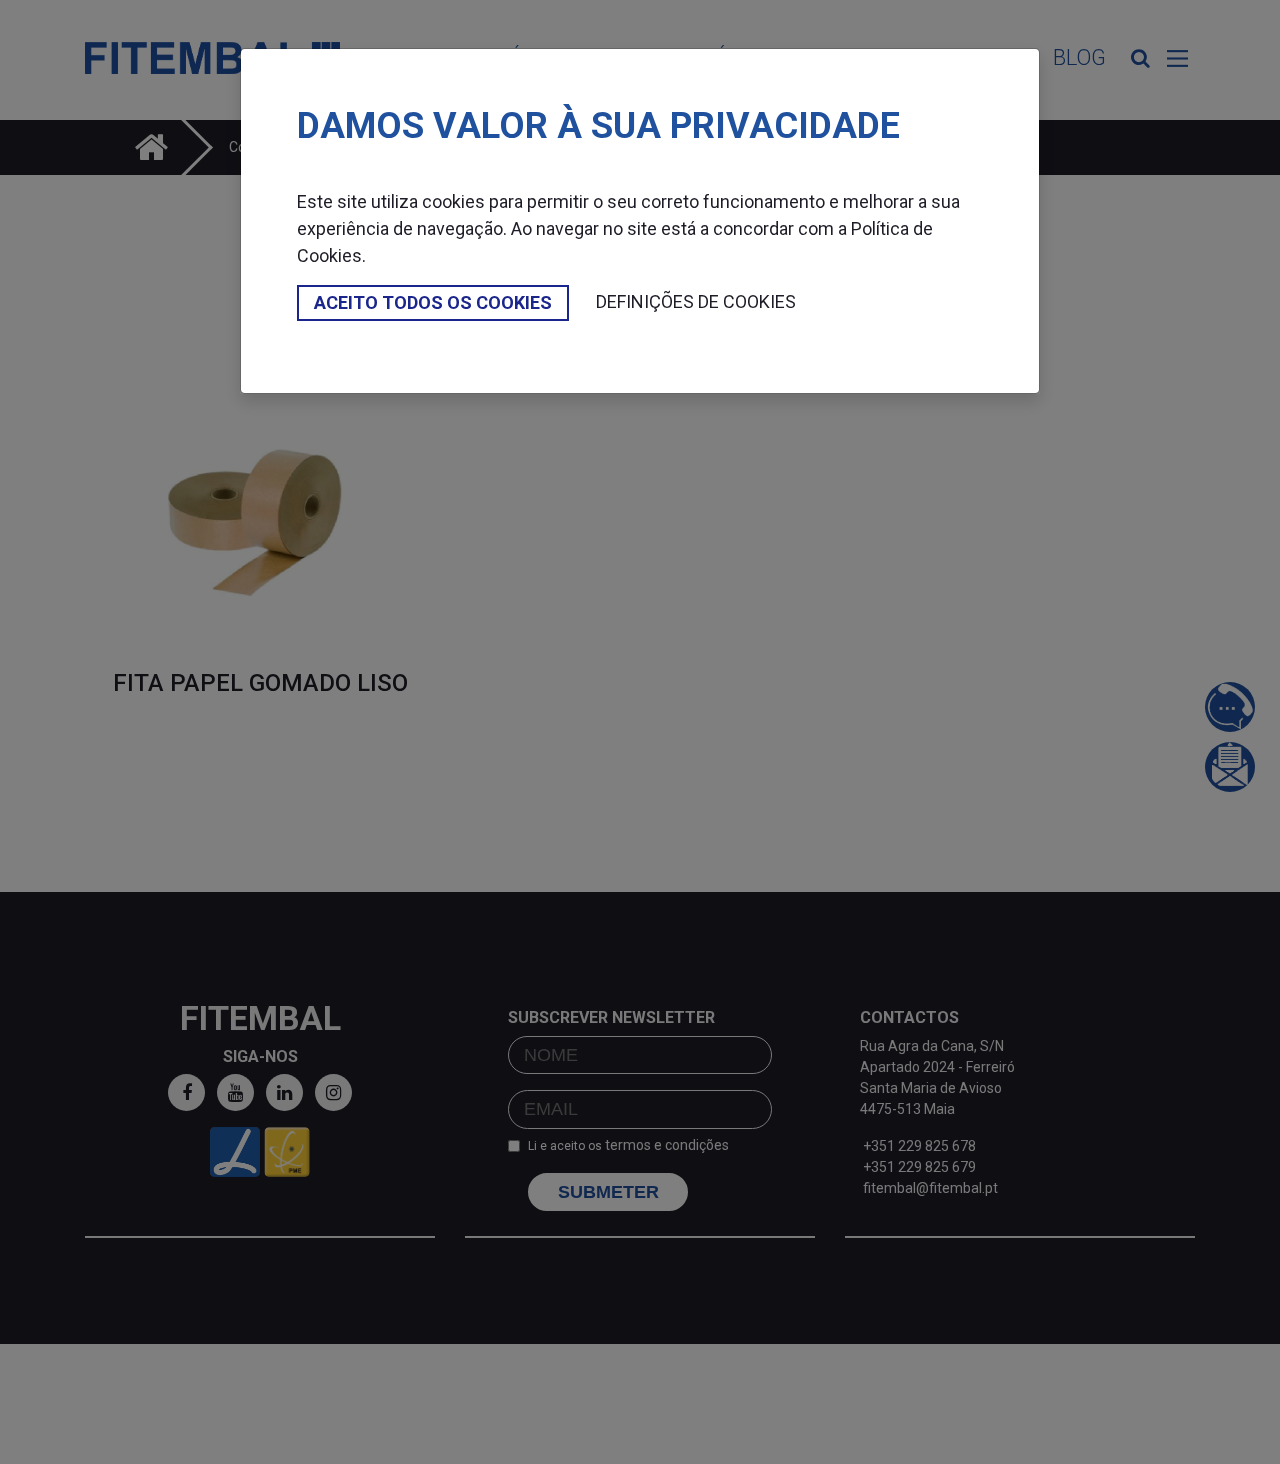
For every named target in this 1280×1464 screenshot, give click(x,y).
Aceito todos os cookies (433, 302)
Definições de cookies (696, 301)
